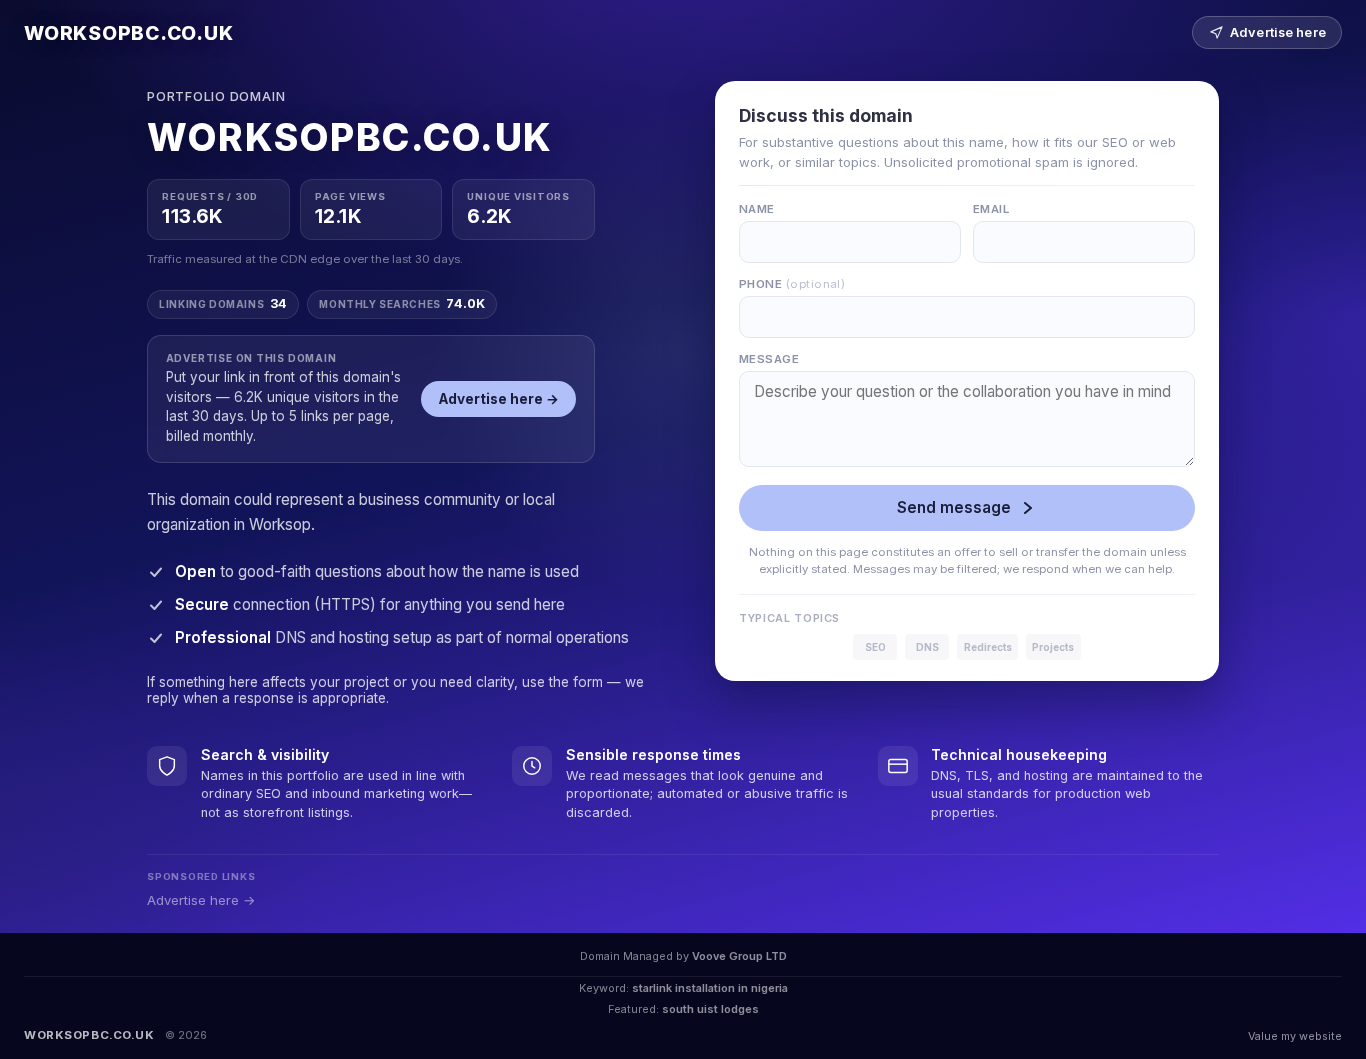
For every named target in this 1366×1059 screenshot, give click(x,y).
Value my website (1295, 1036)
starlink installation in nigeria (710, 988)
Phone (792, 284)
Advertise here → (499, 399)
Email (991, 209)
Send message (954, 507)
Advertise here (1278, 32)
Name (757, 209)
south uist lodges (710, 1009)
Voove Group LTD (739, 956)
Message (769, 359)
